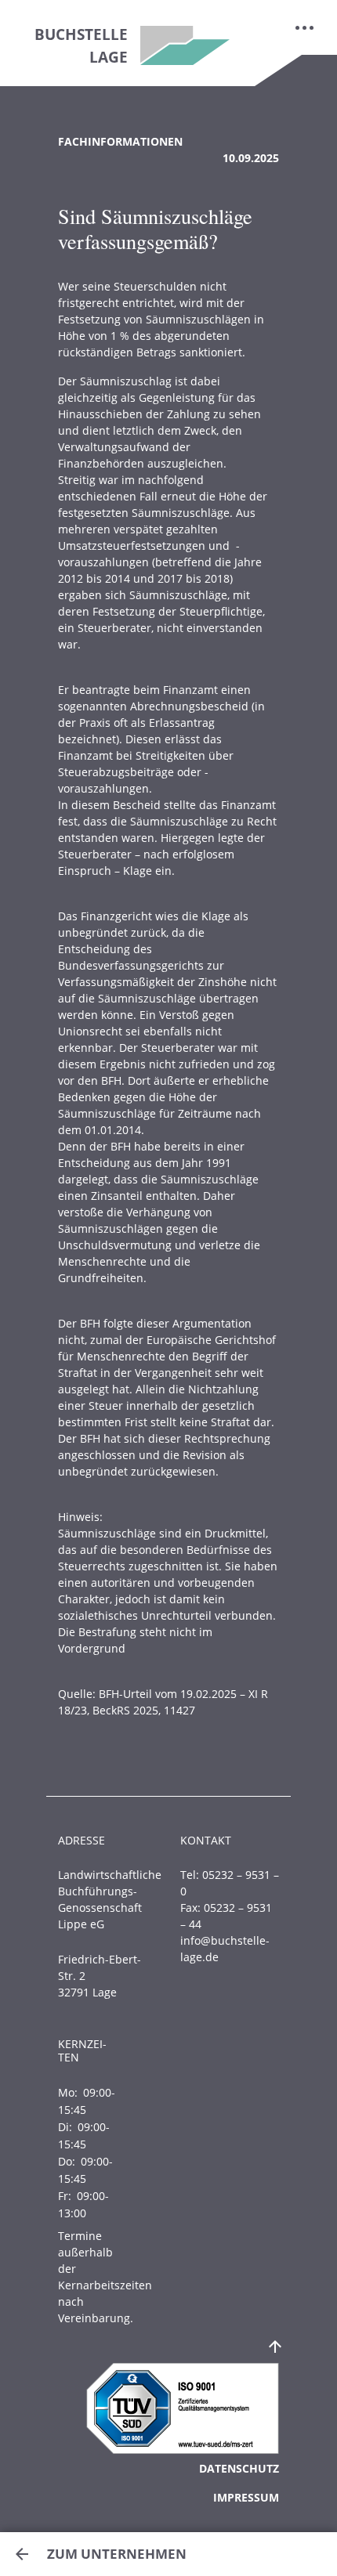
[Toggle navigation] (305, 27)
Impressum (246, 2497)
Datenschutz (239, 2468)
